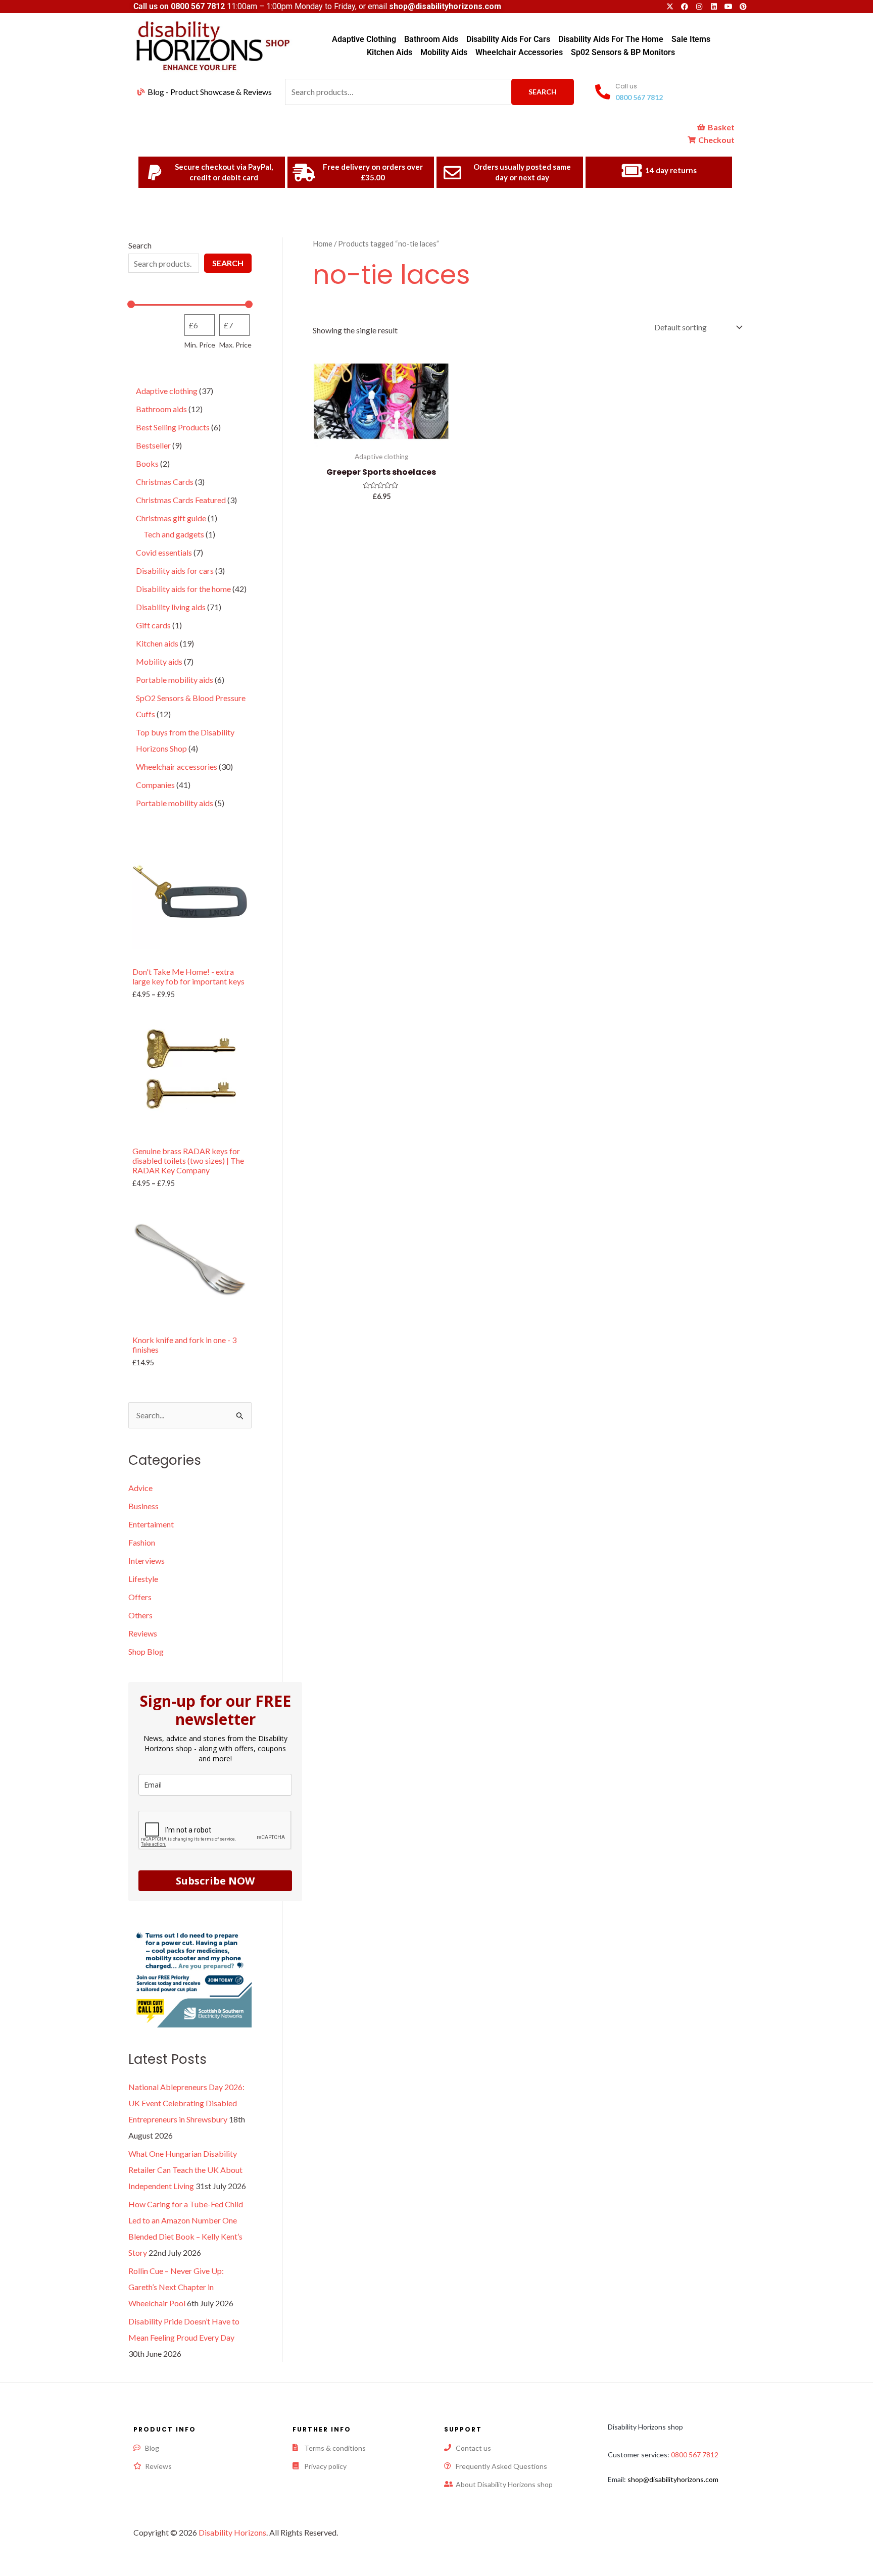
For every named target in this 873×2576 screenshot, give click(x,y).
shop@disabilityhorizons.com (673, 2479)
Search (543, 92)
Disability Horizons (232, 2532)
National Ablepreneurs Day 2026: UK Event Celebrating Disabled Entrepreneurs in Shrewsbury (186, 2103)
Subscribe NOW (215, 1881)
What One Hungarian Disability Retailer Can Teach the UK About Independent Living (185, 2170)
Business (143, 1506)
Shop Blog (146, 1651)
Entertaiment (151, 1524)
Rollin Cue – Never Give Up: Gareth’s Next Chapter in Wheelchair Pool (176, 2287)
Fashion (142, 1542)
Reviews (143, 1633)
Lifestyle (143, 1579)
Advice (140, 1488)
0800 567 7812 (198, 6)
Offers (140, 1597)
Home (323, 243)
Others (140, 1615)
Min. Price (200, 345)
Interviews (147, 1561)
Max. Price (235, 345)
